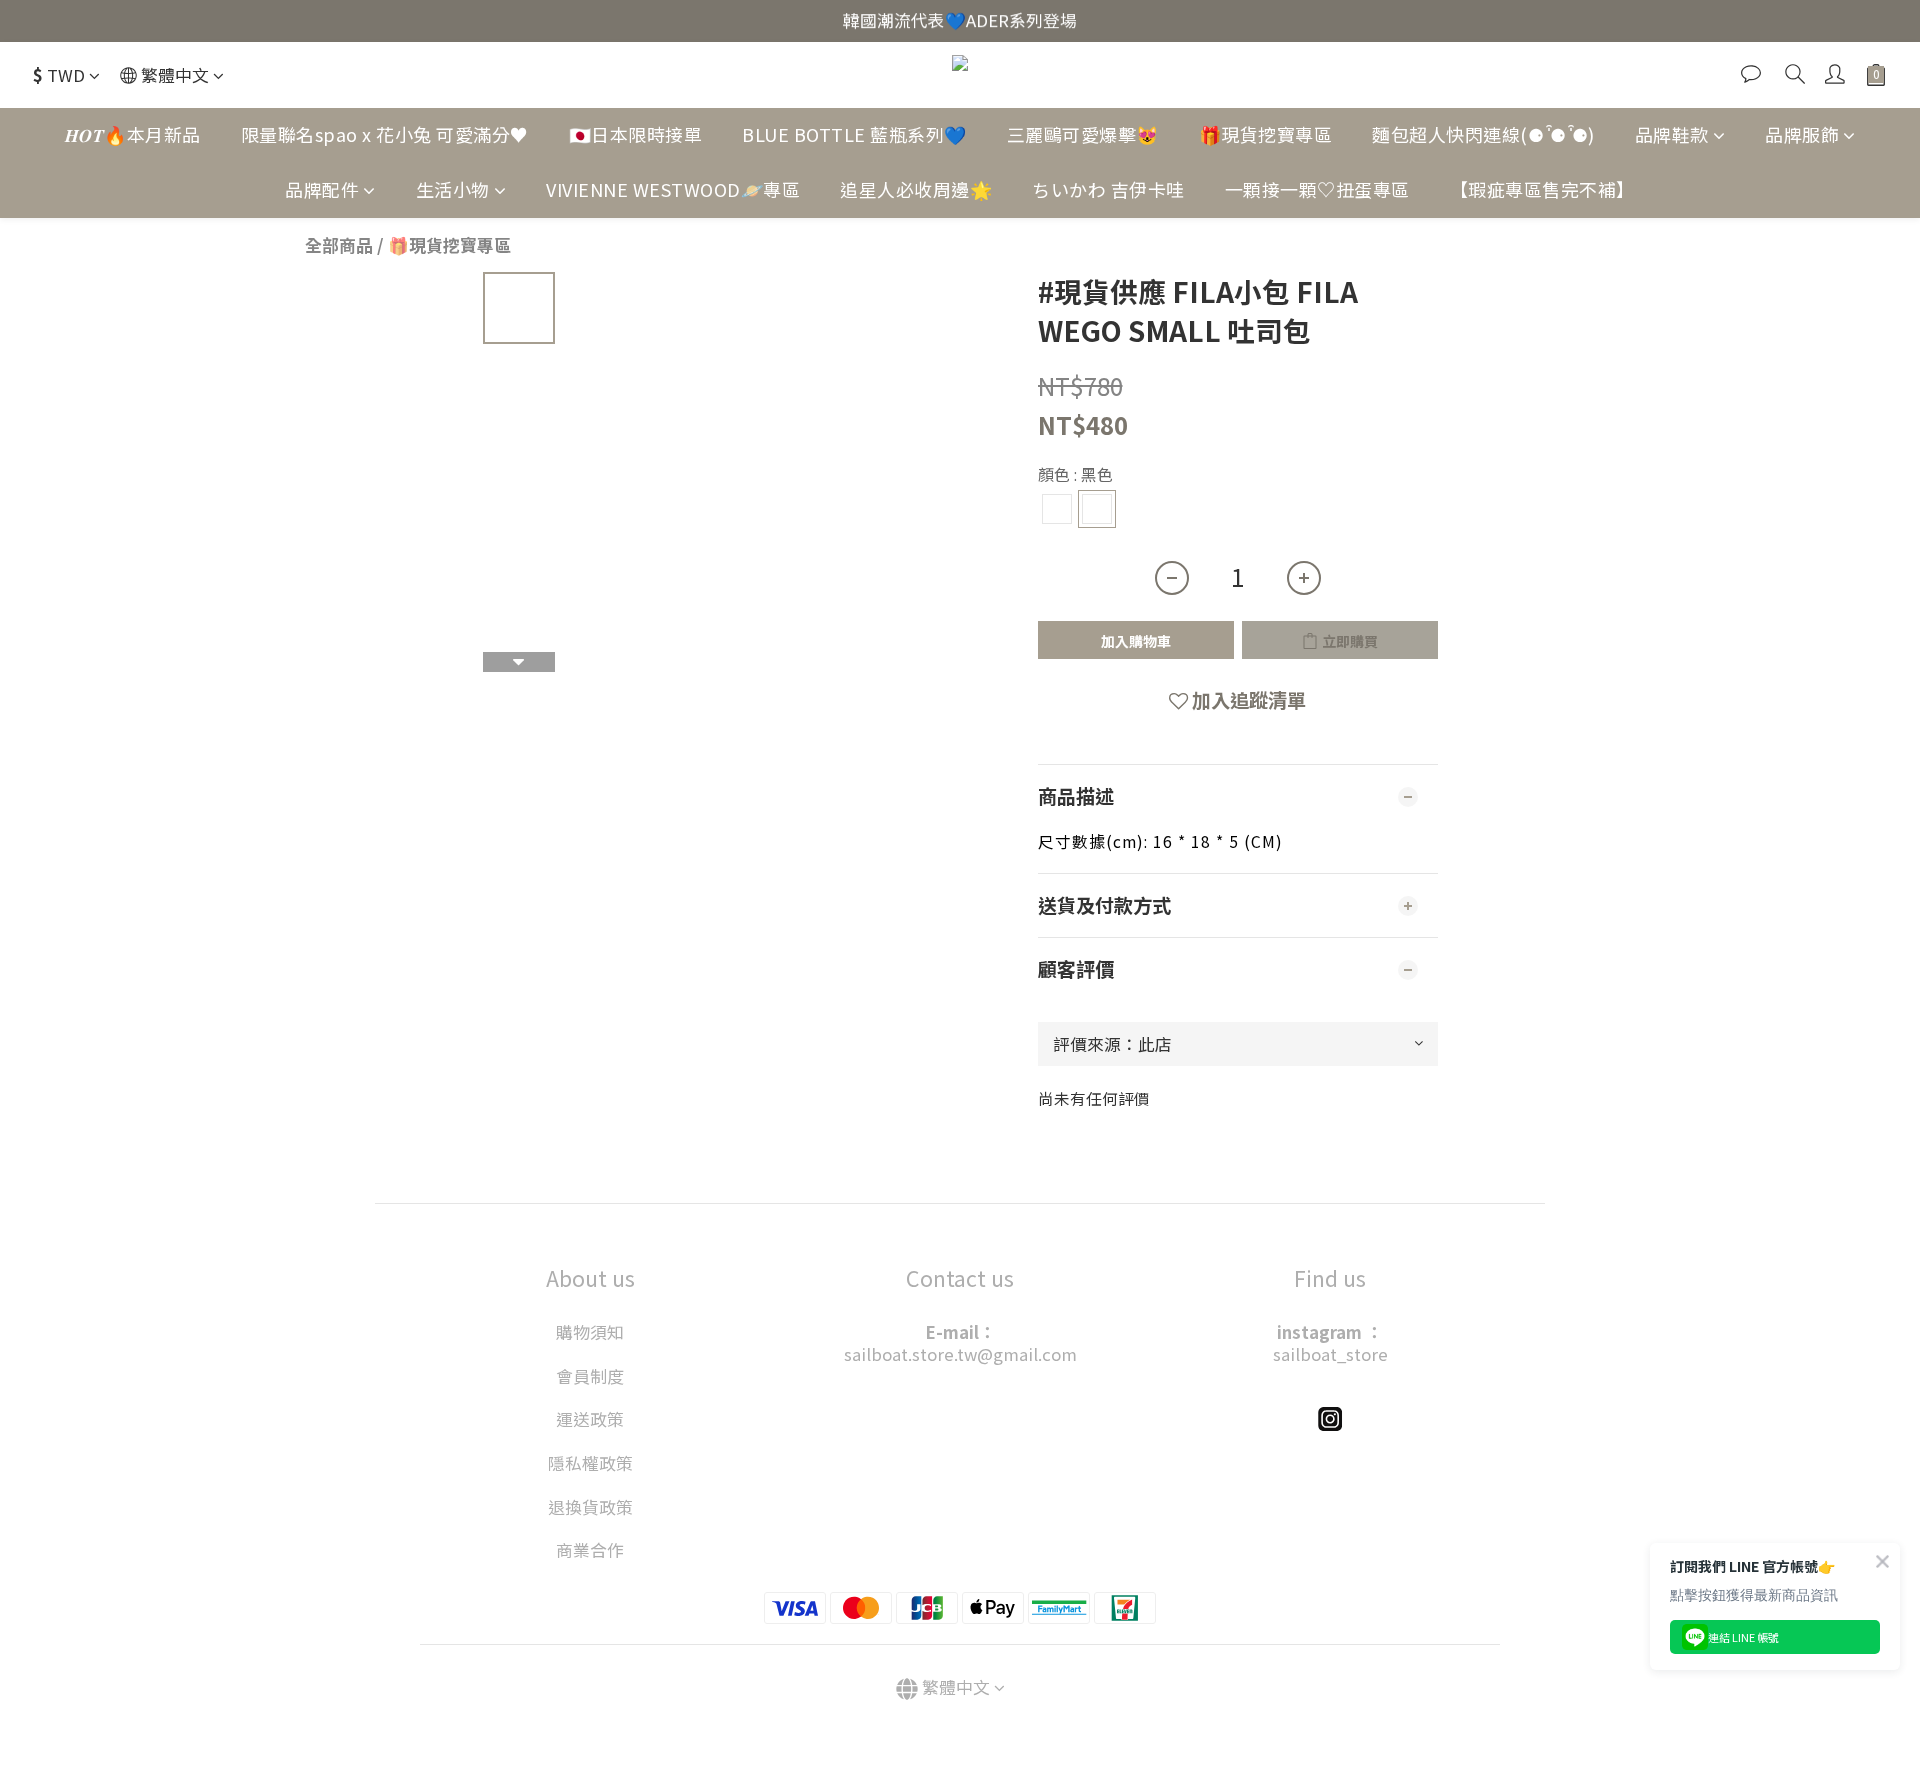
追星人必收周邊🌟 (916, 189)
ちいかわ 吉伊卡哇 (1108, 189)
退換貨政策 (590, 1507)
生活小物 (453, 189)
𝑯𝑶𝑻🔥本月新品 (133, 134)
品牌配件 (322, 189)
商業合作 (590, 1550)
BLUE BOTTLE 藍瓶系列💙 (854, 134)
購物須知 (590, 1332)
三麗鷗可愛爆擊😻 (1083, 134)
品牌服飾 (1802, 134)
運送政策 (590, 1419)
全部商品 (339, 245)
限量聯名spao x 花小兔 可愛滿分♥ (385, 134)
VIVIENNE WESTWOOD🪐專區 (673, 189)
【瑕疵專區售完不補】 (1542, 189)
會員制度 (590, 1376)
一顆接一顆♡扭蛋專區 (1317, 189)
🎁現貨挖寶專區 (1266, 134)
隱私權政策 (590, 1463)
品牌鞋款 (1672, 134)
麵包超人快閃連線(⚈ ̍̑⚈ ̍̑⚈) (1483, 134)
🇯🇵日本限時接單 (636, 134)
